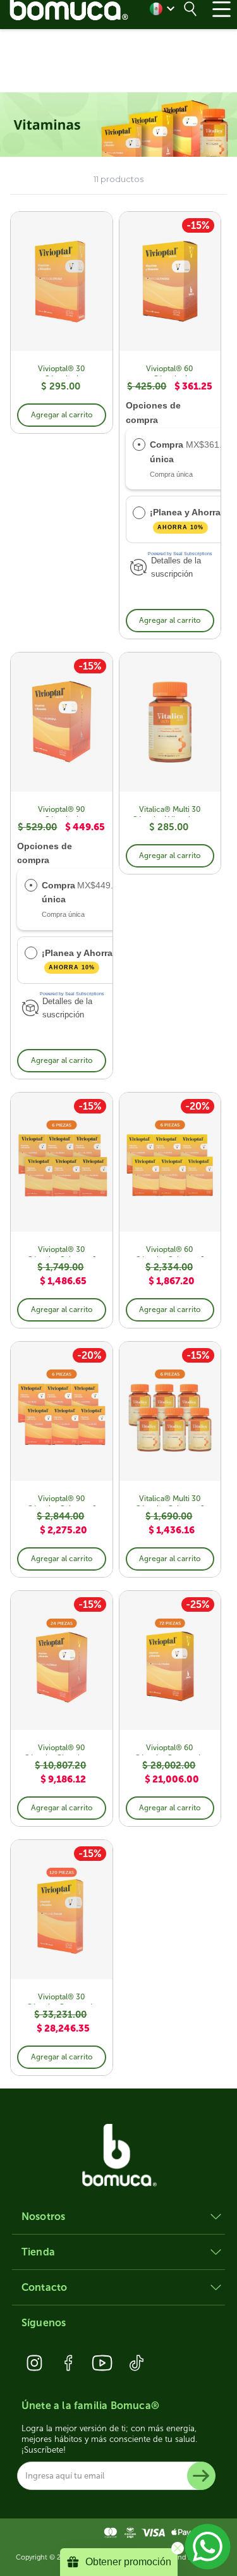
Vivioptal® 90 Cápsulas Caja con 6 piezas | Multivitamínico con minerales (62, 1500)
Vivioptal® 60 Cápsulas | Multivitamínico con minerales (170, 370)
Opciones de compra (153, 412)
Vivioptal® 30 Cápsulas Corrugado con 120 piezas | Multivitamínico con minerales (62, 1998)
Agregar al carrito (62, 415)
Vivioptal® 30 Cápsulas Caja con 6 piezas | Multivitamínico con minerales (62, 1251)
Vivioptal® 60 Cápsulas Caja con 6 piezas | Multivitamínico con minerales (170, 1251)
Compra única (167, 451)
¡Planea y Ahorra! (188, 518)
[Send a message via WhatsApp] (208, 2547)
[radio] (139, 445)
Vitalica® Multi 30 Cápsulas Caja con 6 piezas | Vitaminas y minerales (170, 1500)
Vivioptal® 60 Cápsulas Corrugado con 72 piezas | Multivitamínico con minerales (170, 1749)
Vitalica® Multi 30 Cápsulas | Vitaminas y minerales (170, 811)
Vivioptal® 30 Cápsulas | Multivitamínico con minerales (61, 370)
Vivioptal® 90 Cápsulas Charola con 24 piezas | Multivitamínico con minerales (61, 1749)
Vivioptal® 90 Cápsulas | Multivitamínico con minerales (61, 811)
